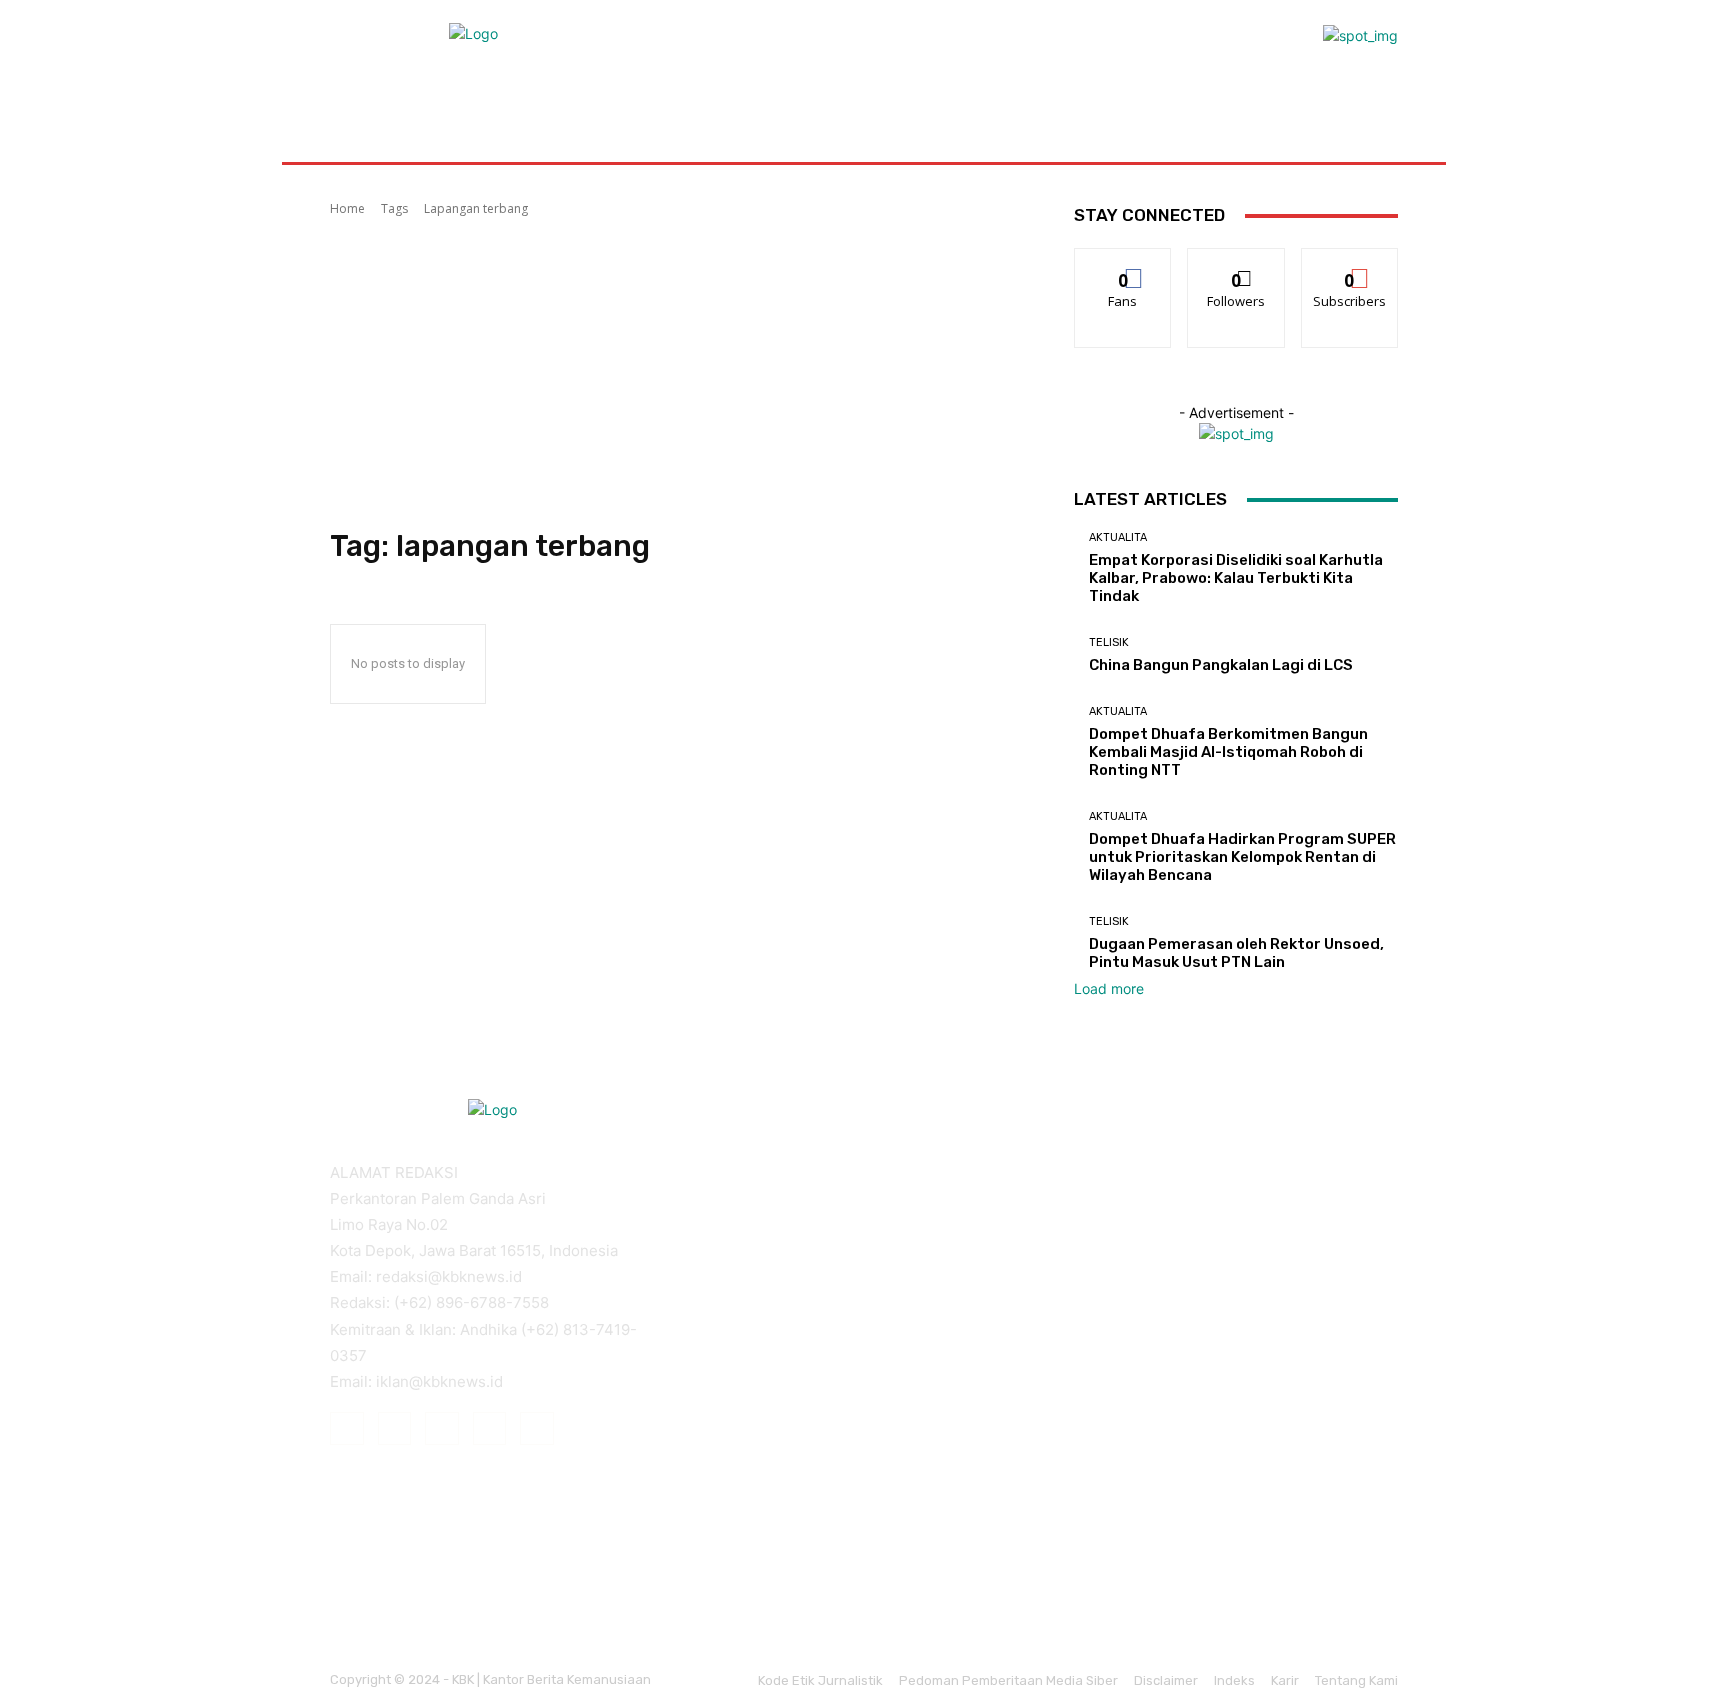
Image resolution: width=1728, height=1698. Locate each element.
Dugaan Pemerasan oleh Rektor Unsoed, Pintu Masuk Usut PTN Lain (1236, 953)
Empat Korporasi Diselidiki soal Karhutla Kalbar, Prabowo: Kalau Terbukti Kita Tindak (1236, 578)
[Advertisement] (678, 373)
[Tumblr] (490, 1429)
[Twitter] (537, 1429)
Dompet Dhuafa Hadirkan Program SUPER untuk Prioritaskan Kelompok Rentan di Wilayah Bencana (1242, 857)
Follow (1236, 263)
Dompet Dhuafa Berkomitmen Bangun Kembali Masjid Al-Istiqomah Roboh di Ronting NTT (1228, 752)
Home (347, 208)
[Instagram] (395, 1429)
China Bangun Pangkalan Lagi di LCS (1221, 665)
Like (1123, 263)
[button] (1374, 114)
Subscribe (1350, 263)
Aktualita (1118, 537)
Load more (1109, 988)
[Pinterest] (442, 1429)
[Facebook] (347, 1429)
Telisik (1109, 642)
